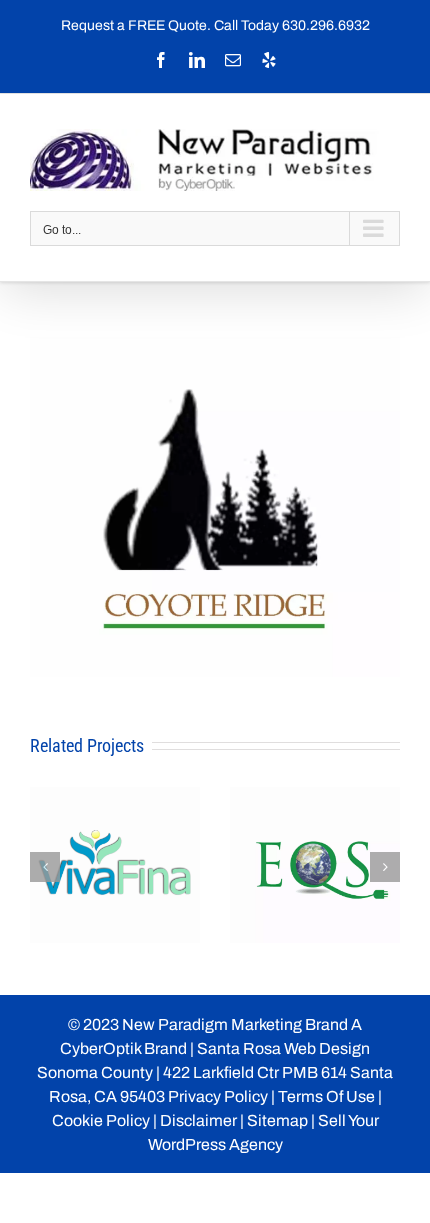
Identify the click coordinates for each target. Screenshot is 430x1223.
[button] (45, 867)
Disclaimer (198, 1120)
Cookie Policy (101, 1120)
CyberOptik (100, 1048)
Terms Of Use (326, 1096)
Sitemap (277, 1120)
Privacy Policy (218, 1096)
